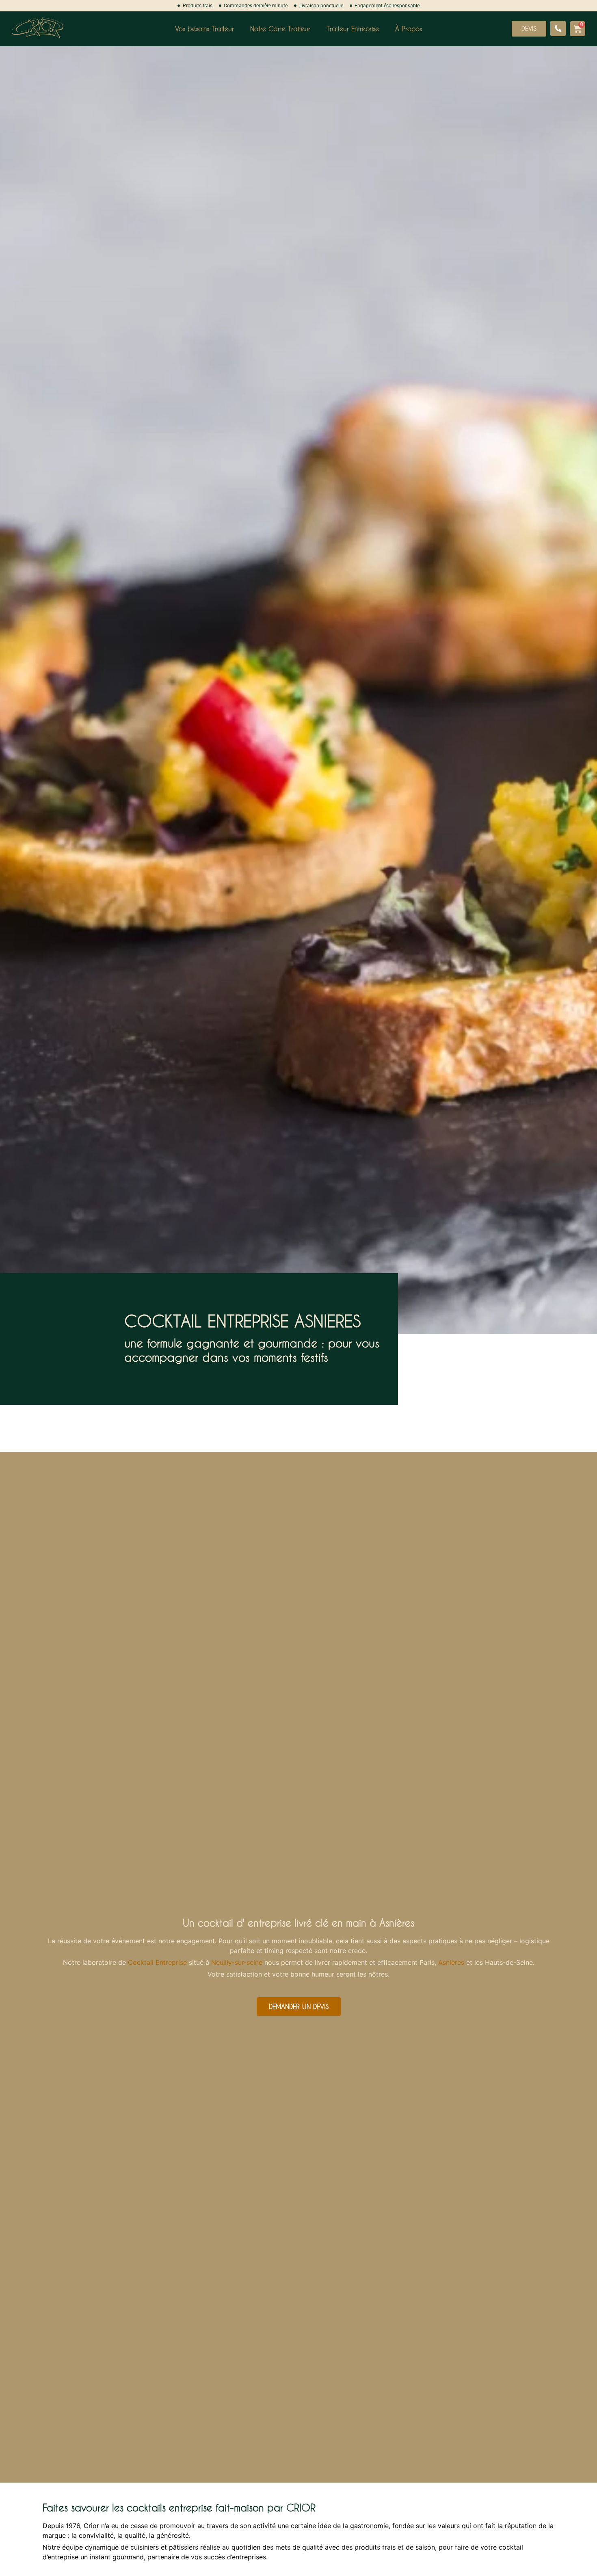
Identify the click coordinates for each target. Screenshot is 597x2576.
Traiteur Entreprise (353, 29)
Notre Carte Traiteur (280, 29)
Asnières (451, 1962)
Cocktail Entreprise (157, 1962)
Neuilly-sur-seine (237, 1962)
